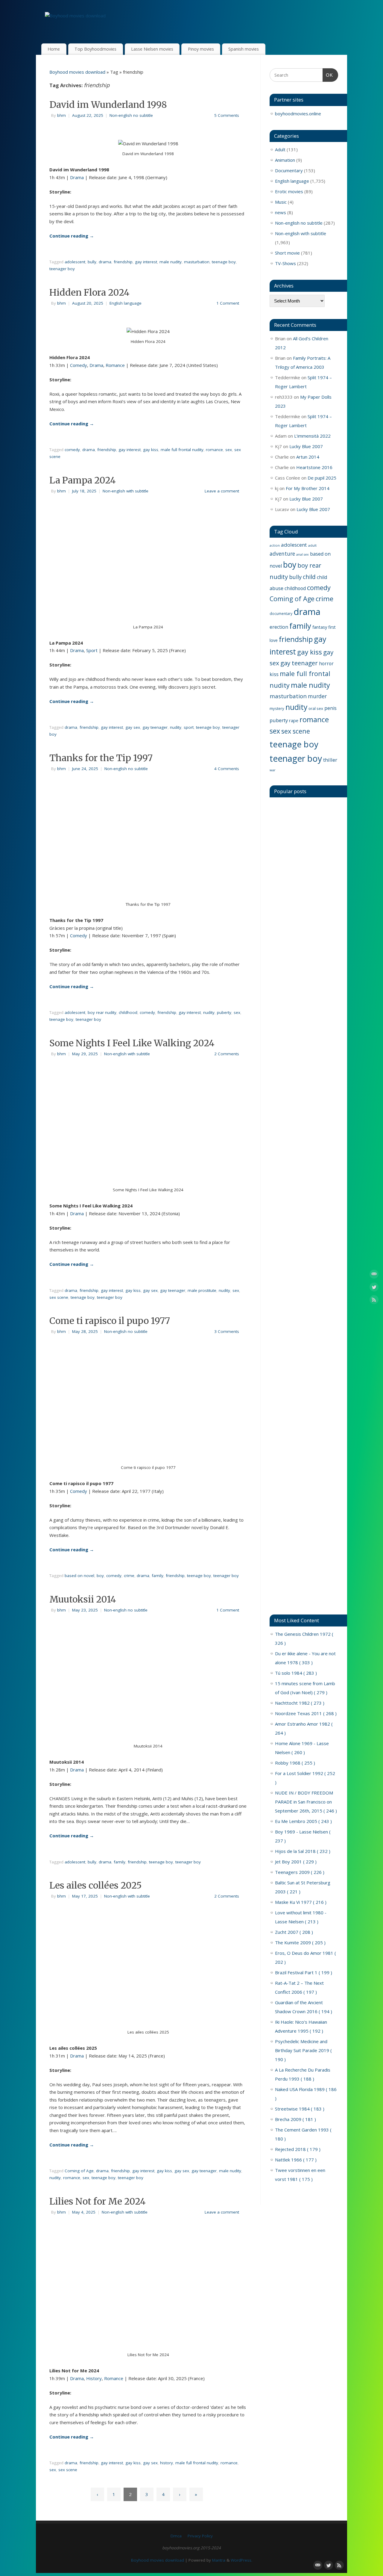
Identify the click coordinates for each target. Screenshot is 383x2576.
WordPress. (241, 2560)
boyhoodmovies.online (298, 114)
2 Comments (227, 1054)
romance (214, 450)
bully (92, 262)
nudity (176, 727)
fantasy (320, 627)
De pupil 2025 (322, 478)
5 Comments (227, 115)
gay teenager (155, 727)
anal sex (303, 554)
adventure (282, 554)
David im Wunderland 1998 (108, 105)
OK (328, 75)
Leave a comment (222, 491)
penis (330, 708)
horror (326, 663)
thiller (330, 760)
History (94, 2378)
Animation (285, 160)
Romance (115, 365)
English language (126, 303)
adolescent (75, 262)
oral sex (316, 708)
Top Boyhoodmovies (95, 49)
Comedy (79, 365)
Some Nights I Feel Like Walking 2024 (132, 1043)
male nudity (171, 262)
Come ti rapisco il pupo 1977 (110, 1321)
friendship (123, 262)
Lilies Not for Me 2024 (98, 2201)
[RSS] (374, 1301)
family (158, 1576)
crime (129, 1576)
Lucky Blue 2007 (306, 446)
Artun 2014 (308, 457)
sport (189, 727)
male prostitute (202, 1290)
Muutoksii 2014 (83, 1599)
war (273, 770)
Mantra (219, 2560)
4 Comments (227, 769)
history (167, 2463)
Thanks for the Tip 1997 (101, 758)
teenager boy (62, 269)
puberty (224, 1012)
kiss (274, 674)
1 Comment (228, 303)
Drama (77, 177)
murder (317, 696)
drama (105, 262)
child (309, 577)
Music (281, 202)
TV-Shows (285, 263)
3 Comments (227, 1331)
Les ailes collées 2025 (96, 1885)
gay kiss (151, 450)
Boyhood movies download (77, 72)
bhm (61, 115)
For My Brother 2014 (308, 488)
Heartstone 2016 (314, 467)
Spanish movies (244, 49)
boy (100, 1576)
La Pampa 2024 (83, 480)
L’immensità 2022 (312, 436)
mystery (277, 708)
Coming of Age (79, 2171)
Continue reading (72, 236)
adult (312, 545)
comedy (72, 450)
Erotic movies (289, 191)
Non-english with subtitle (126, 491)
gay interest (146, 262)
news (281, 212)
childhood (128, 1012)
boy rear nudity (102, 1012)
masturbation (197, 262)
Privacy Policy (200, 2536)
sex (229, 450)
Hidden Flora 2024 (89, 292)
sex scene (59, 1297)
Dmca (176, 2536)
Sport (92, 650)
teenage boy (224, 262)
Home (54, 49)
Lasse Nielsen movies (152, 49)
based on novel (79, 1576)
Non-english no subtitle (131, 115)
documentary (281, 613)
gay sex (133, 727)
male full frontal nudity (182, 450)
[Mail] (374, 1275)
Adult (280, 149)
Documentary (289, 170)
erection (279, 627)
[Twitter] (374, 1288)
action (275, 545)
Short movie (287, 253)
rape (294, 720)
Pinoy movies (201, 49)
